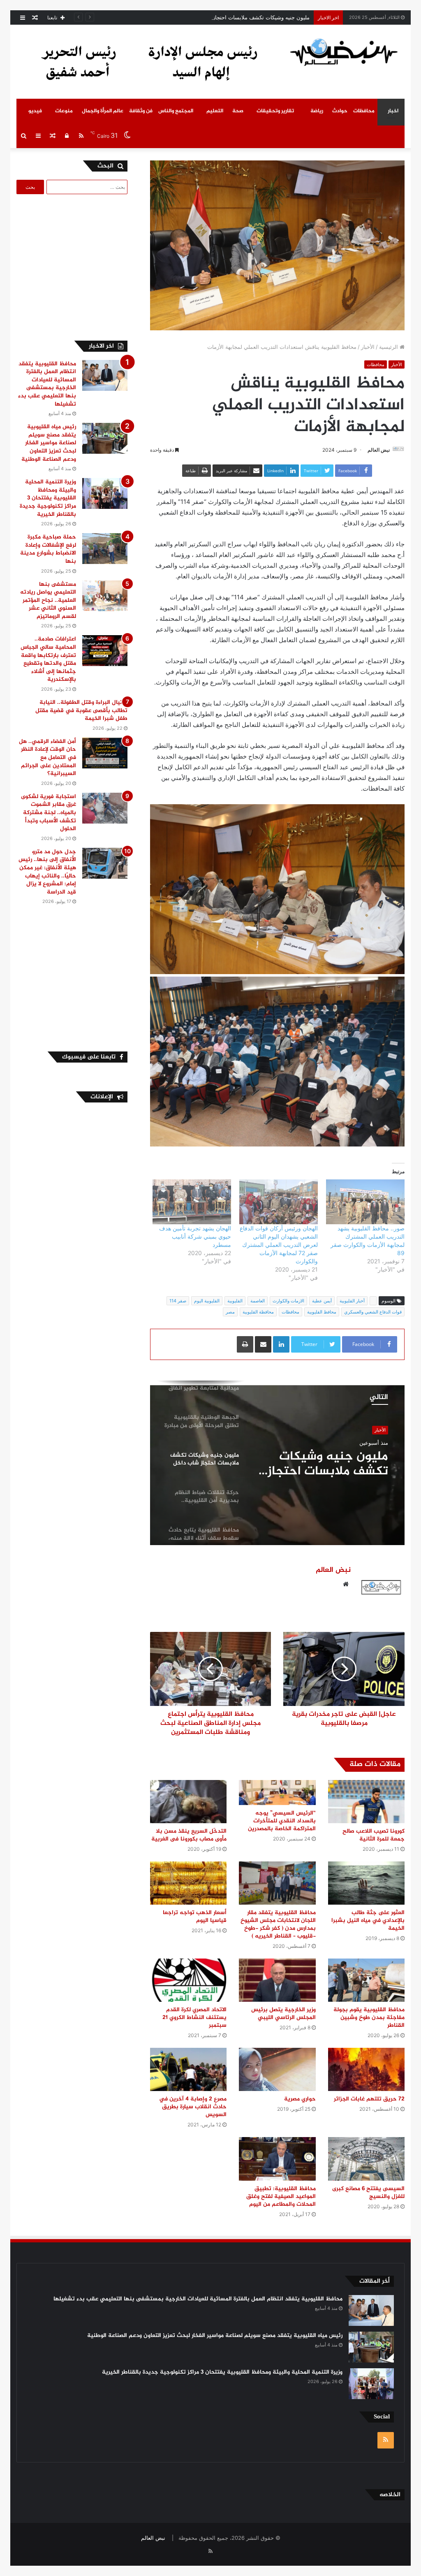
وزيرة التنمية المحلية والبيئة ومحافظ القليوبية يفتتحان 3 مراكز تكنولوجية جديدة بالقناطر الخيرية (48, 498)
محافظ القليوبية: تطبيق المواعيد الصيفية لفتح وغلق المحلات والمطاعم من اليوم (281, 2197)
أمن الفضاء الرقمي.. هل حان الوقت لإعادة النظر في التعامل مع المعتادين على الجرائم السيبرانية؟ (47, 758)
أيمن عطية (322, 1301)
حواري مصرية (300, 2099)
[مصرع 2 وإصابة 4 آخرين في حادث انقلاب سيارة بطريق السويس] (188, 2069)
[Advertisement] (64, 266)
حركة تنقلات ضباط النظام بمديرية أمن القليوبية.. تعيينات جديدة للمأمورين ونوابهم (322, 1464)
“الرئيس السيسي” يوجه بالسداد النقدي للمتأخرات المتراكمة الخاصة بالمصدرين (282, 1821)
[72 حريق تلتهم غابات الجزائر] (366, 2069)
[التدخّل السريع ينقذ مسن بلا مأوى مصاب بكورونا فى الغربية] (188, 1802)
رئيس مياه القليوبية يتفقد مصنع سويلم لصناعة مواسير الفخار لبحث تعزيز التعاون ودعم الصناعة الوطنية (49, 443)
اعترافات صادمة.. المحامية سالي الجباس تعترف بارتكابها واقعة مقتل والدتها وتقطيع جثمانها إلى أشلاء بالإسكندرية (48, 659)
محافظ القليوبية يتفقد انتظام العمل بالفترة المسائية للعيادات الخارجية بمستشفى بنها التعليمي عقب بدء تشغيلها (47, 384)
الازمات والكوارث (288, 1301)
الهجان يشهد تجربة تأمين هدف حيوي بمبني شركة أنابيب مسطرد (195, 1236)
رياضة (317, 111)
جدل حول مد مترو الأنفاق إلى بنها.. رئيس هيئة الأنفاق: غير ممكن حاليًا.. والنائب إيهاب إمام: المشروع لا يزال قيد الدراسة (47, 872)
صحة (238, 111)
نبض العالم (379, 450)
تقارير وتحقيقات (275, 111)
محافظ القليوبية (322, 1312)
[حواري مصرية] (277, 2069)
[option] (277, 1463)
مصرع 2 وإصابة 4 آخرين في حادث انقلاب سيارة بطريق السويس (193, 2107)
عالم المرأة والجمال (103, 111)
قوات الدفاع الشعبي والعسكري (373, 1312)
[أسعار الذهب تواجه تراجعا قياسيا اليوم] (188, 1883)
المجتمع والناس (176, 111)
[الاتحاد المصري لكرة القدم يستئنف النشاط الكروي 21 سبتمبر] (188, 1980)
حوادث (340, 111)
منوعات (64, 111)
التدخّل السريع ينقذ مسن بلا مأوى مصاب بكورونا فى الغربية (189, 1835)
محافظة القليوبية (258, 1312)
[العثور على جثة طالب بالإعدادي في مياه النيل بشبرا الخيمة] (366, 1883)
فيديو (35, 111)
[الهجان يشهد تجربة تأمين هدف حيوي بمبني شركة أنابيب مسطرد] (192, 1202)
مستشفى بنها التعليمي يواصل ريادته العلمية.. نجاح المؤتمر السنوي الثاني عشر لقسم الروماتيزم (48, 600)
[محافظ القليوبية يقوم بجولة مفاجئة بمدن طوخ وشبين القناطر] (366, 1980)
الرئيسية (389, 347)
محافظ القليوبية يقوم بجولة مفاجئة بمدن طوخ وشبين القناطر (369, 2018)
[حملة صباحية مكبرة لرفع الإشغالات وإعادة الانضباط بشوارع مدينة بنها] (105, 549)
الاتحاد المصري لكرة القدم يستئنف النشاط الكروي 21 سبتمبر (194, 2018)
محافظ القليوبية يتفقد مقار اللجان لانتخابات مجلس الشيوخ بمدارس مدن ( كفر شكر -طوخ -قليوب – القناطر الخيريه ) (278, 1924)
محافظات (364, 111)
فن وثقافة (141, 111)
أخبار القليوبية (352, 1301)
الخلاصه (390, 2495)
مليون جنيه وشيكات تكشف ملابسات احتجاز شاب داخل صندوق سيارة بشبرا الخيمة (217, 17)
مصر (230, 1312)
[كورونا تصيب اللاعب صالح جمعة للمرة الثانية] (366, 1802)
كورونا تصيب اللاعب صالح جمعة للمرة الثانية (374, 1835)
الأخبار (368, 347)
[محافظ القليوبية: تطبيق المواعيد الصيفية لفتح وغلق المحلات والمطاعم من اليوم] (277, 2159)
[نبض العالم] (344, 52)
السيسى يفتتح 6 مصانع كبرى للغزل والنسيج (368, 2193)
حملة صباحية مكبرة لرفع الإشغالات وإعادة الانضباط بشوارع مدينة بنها (48, 549)
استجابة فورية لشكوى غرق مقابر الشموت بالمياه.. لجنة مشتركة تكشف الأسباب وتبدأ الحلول (49, 813)
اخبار (393, 111)
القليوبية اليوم (207, 1301)
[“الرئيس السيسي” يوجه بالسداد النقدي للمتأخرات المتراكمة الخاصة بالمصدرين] (277, 1793)
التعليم (215, 111)
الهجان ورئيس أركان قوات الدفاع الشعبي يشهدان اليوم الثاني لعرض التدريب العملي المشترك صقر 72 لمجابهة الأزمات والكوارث (279, 1245)
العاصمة (258, 1301)
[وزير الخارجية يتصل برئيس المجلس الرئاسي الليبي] (277, 1980)
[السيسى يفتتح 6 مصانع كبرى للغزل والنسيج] (366, 2159)
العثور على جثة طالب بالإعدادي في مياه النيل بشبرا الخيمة (368, 1920)
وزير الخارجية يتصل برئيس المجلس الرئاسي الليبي (283, 2014)
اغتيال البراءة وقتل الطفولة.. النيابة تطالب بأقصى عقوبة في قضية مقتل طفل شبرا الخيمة (81, 710)
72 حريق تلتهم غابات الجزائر (369, 2099)
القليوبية (235, 1301)
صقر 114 (178, 1301)
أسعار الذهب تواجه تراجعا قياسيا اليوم (195, 1917)
